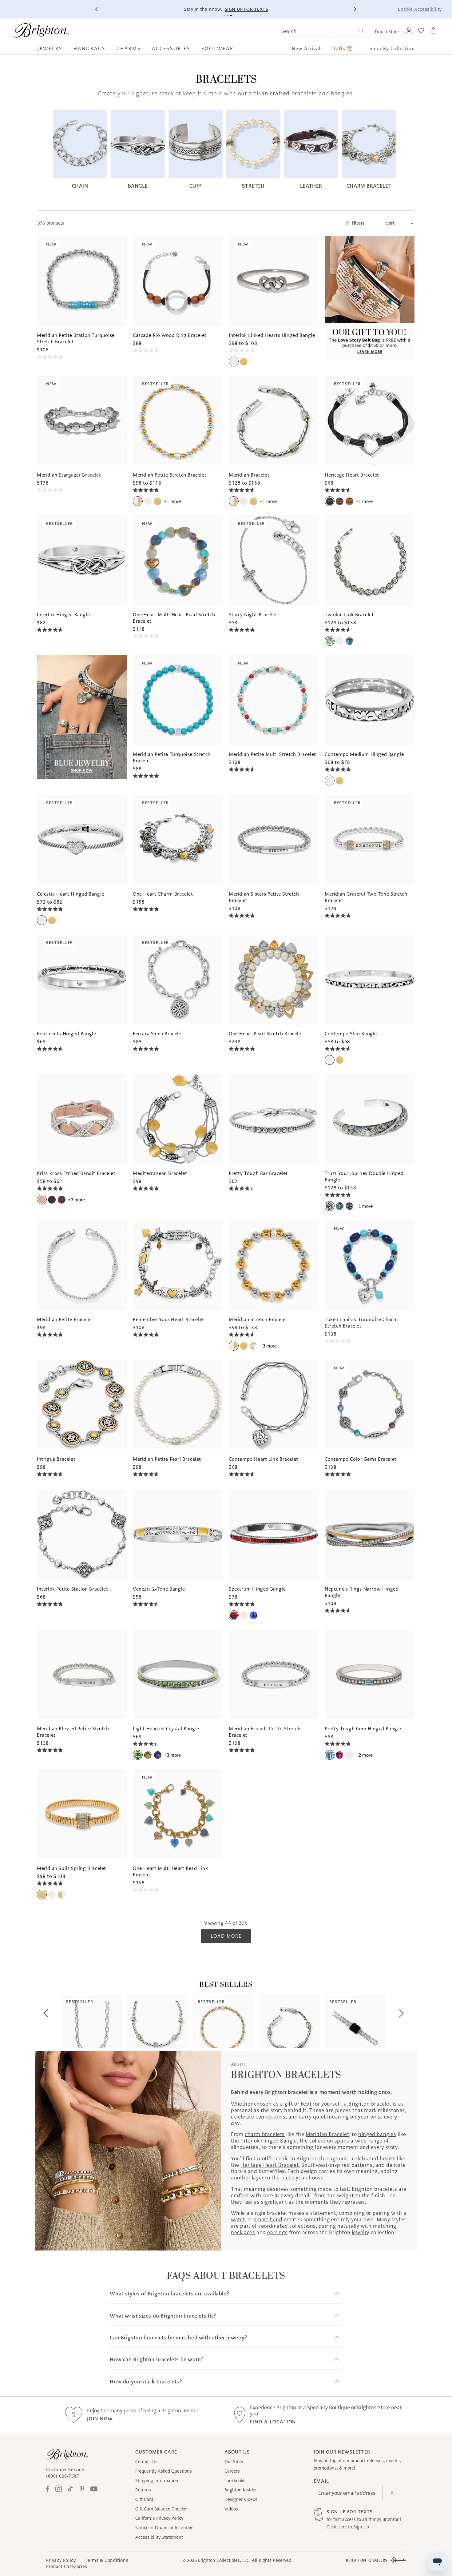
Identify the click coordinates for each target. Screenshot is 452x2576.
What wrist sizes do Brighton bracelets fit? (163, 2316)
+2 (364, 1755)
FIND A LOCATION (273, 2422)
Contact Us (146, 2462)
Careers (232, 2471)
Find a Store (387, 32)
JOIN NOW (100, 2419)
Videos (231, 2509)
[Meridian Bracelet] (289, 2021)
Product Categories (67, 2566)
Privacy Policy (61, 2560)
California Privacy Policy (159, 2518)
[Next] (355, 9)
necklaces (243, 2232)
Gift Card (144, 2499)
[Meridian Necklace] (158, 2021)
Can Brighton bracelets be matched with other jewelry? (178, 2338)
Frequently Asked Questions (164, 2471)
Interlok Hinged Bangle (269, 2141)
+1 (172, 501)
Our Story (234, 2462)
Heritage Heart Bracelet (270, 2165)
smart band (268, 2219)
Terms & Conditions (107, 2560)
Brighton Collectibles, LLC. (224, 2560)
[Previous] (97, 9)
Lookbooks (235, 2481)
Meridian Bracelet (327, 2134)
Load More (226, 1936)
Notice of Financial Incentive (164, 2528)
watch (238, 2219)
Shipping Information (157, 2481)
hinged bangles (377, 2134)
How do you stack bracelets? (146, 2382)
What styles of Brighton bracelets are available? (169, 2294)
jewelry (361, 2232)
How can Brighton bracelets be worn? (157, 2360)
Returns (143, 2490)
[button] (53, 48)
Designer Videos (241, 2499)
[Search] (361, 32)
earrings (277, 2232)
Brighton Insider (241, 2490)
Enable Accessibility (420, 9)
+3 (76, 1200)
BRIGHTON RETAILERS (367, 2560)
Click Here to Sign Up (348, 2527)
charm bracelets (265, 2134)
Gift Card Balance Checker (162, 2509)
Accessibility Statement (159, 2537)
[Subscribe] (392, 2493)
